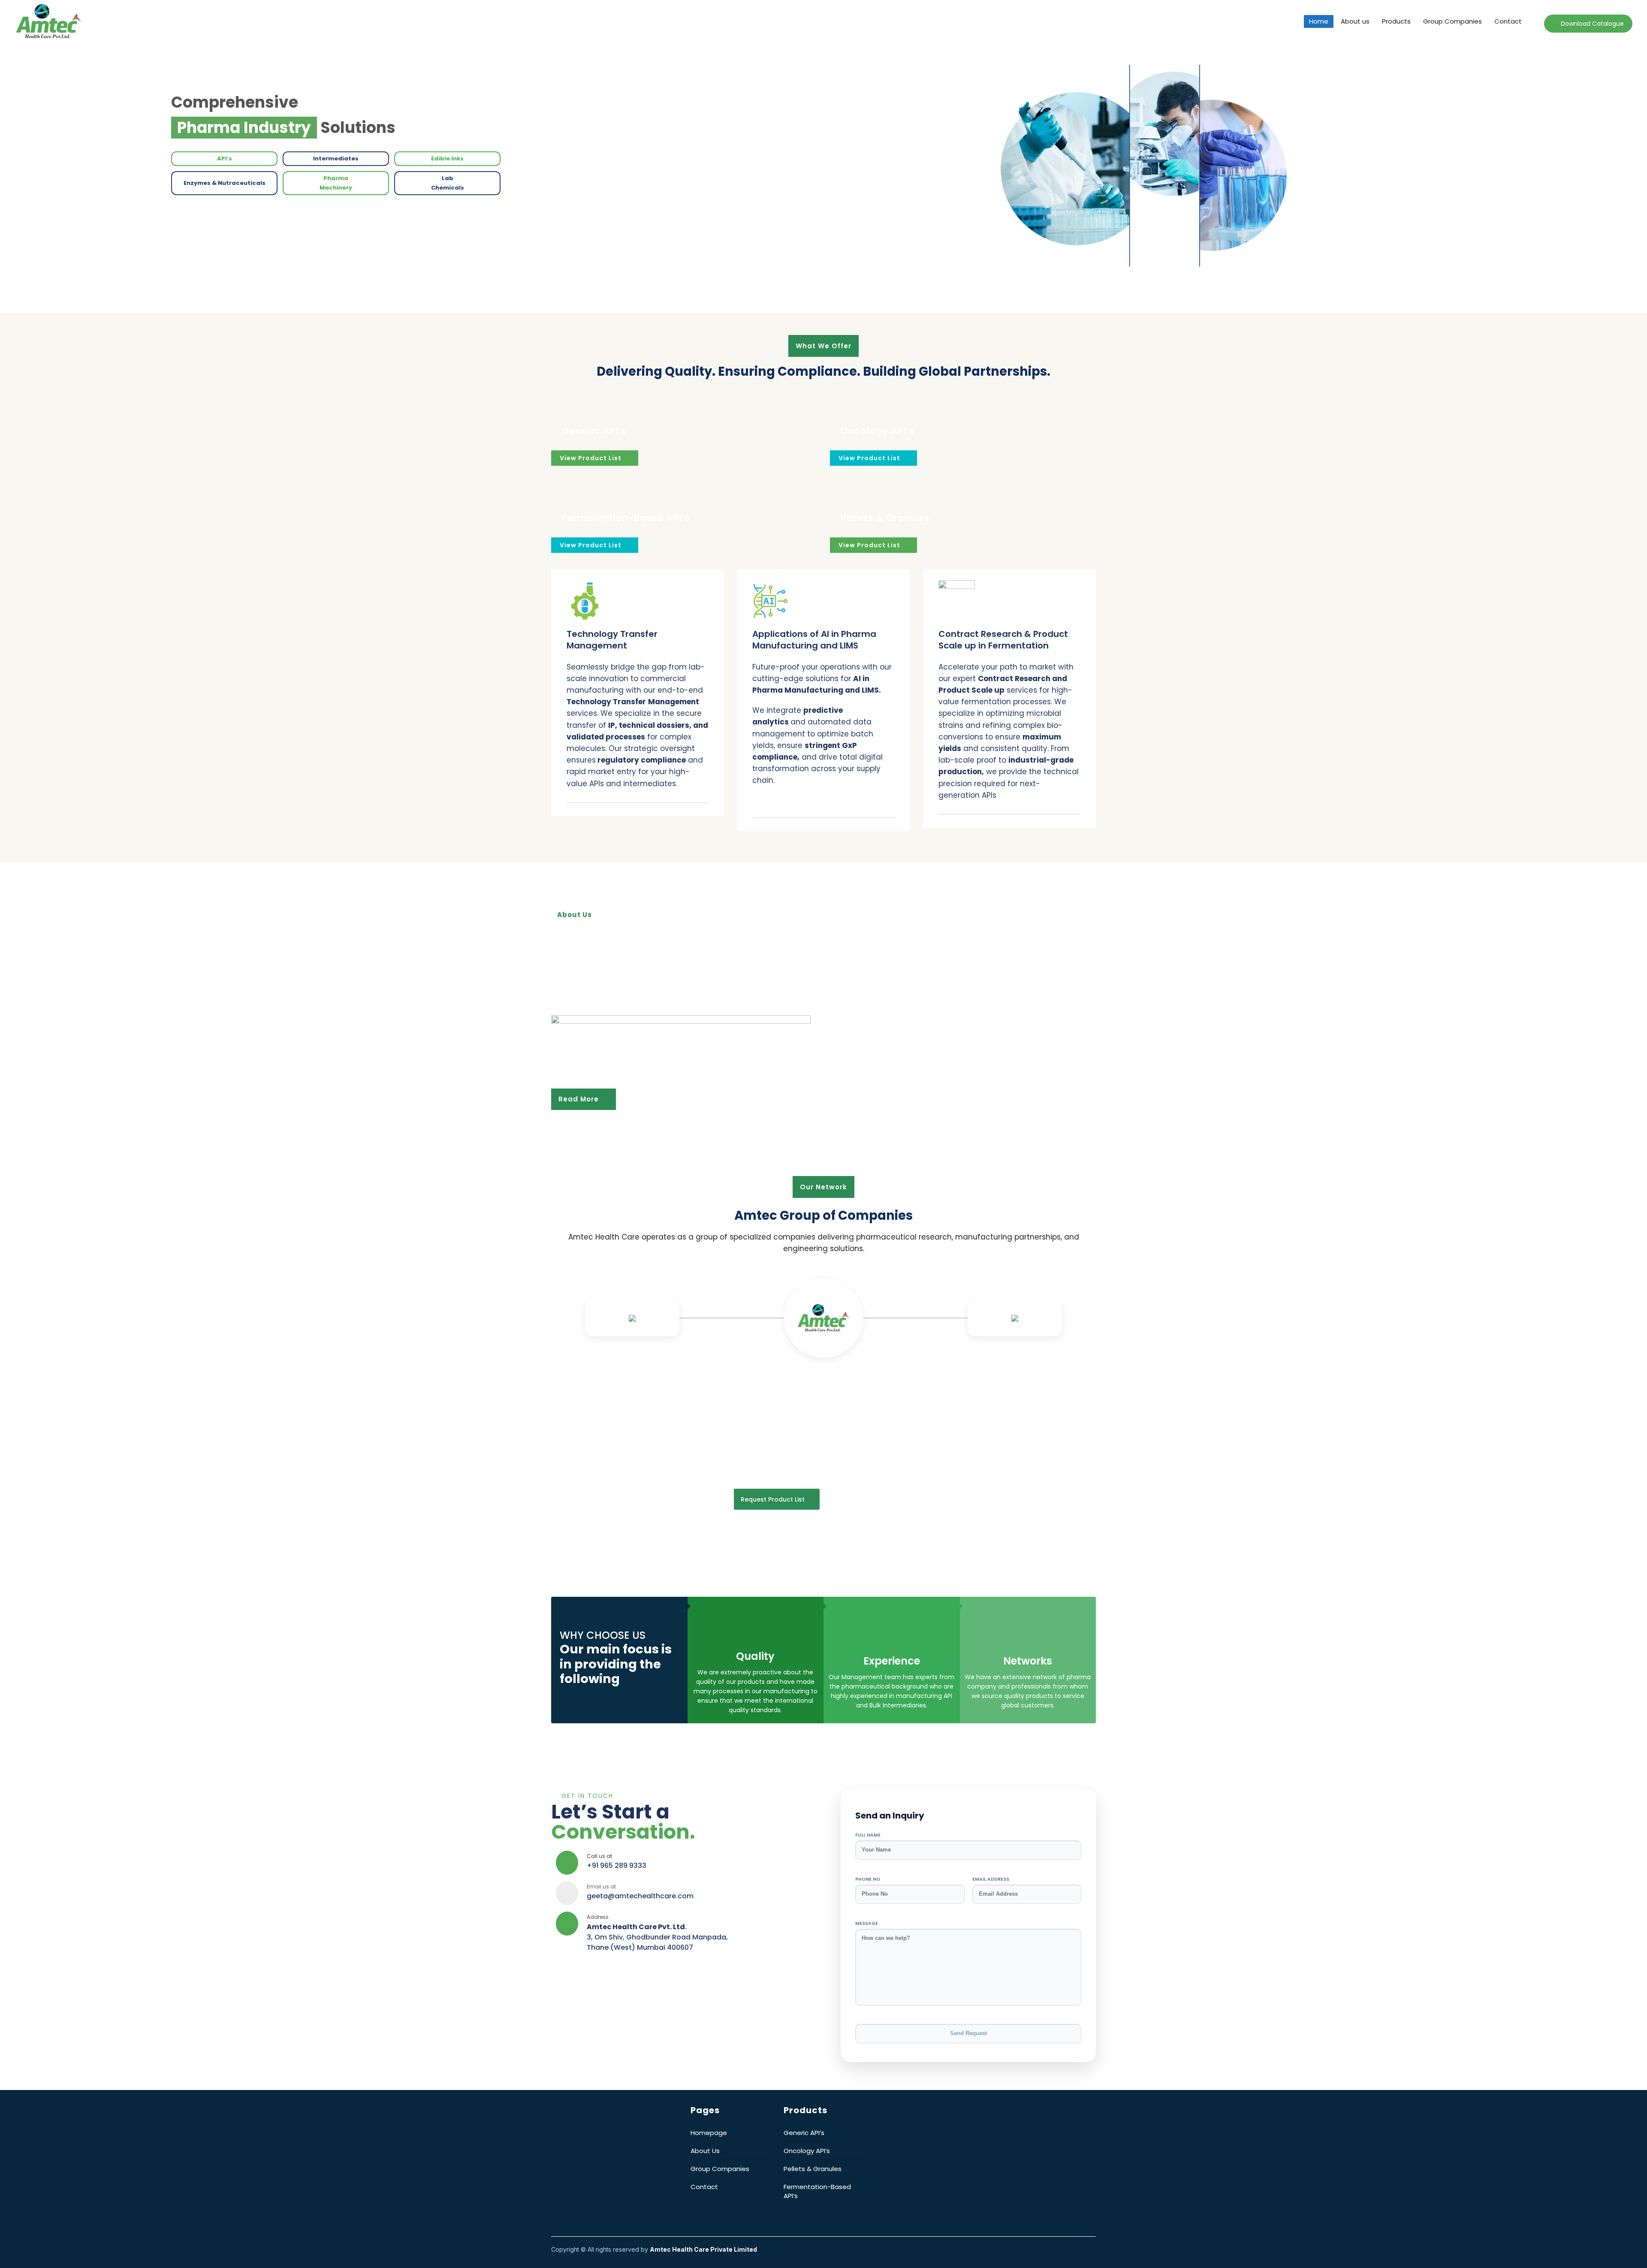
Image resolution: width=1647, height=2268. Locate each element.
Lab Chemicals (448, 181)
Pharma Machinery (336, 181)
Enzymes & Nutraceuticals (225, 179)
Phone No (868, 1879)
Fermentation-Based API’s (626, 518)
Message (867, 1923)
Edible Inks (448, 157)
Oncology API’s (878, 431)
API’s (224, 157)
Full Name (868, 1835)
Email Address (991, 1879)
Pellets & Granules (885, 518)
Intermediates (336, 157)
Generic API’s (594, 431)
